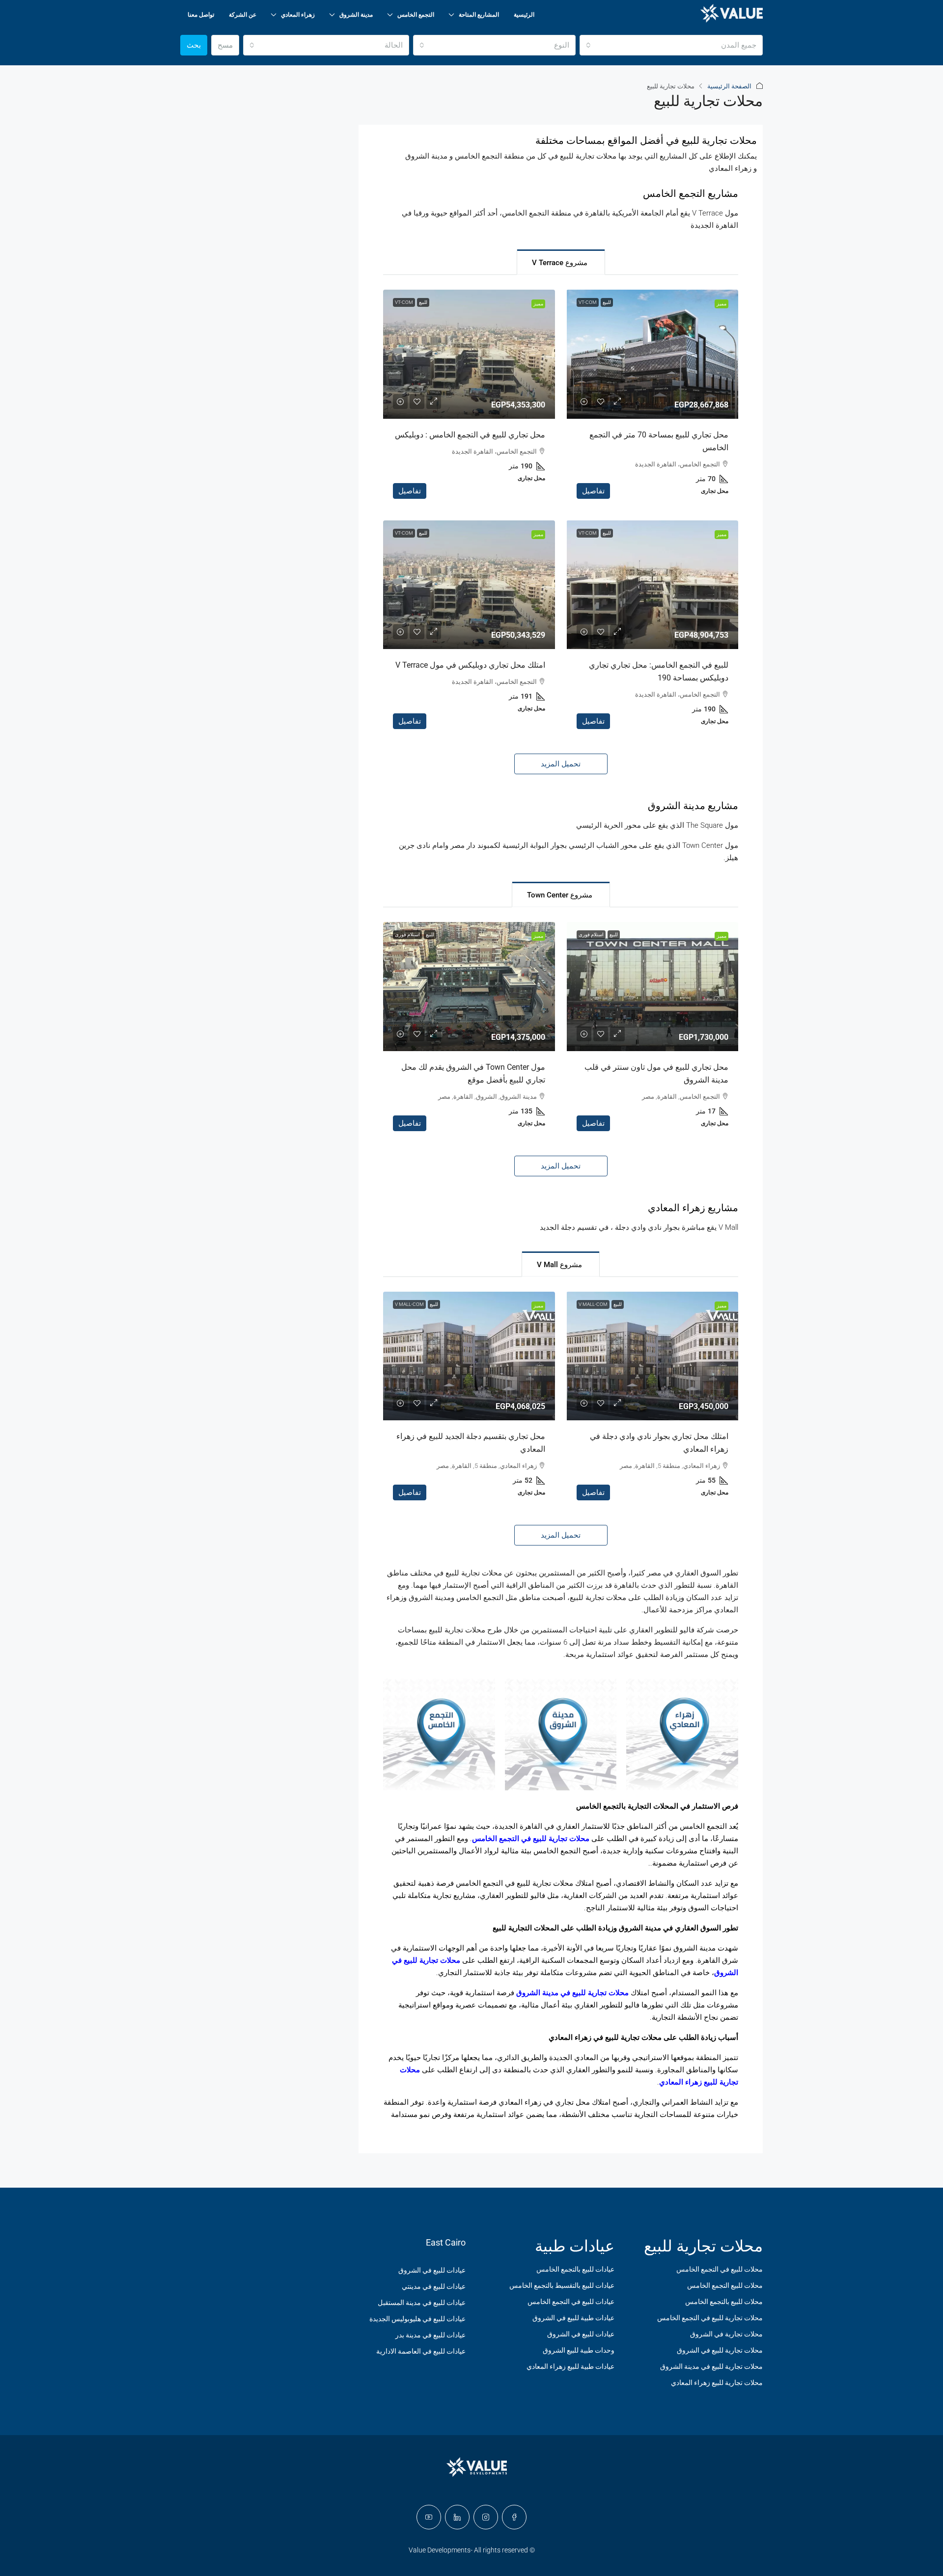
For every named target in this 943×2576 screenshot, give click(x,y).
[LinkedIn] (457, 2517)
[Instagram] (486, 2517)
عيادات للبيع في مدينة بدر (430, 2335)
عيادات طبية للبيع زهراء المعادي (570, 2366)
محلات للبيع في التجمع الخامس (720, 2269)
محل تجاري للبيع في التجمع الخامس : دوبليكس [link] (470, 435)
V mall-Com (593, 1304)
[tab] (561, 262)
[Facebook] (514, 2517)
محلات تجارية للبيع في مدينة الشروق (572, 1993)
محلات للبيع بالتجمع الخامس (724, 2302)
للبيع (607, 302)
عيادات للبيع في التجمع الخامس (571, 2302)
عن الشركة (243, 15)
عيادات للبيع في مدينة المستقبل (422, 2303)
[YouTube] (429, 2517)
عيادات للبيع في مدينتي (434, 2286)
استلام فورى (591, 935)
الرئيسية (524, 15)
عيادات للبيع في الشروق (581, 2334)
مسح (225, 45)
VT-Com (588, 302)
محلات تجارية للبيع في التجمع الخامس (531, 1839)
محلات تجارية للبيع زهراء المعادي (717, 2383)
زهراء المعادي (298, 15)
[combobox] (671, 45)
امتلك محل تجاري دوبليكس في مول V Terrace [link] (470, 665)
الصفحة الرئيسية (729, 86)
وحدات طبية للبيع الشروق (579, 2350)
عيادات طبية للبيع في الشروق (573, 2318)
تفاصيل (593, 491)
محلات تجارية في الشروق (726, 2334)
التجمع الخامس (416, 15)
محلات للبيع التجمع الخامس (725, 2285)
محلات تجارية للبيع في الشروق (720, 2350)
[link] (652, 354)
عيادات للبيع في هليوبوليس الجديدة (417, 2319)
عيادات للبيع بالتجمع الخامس (575, 2269)
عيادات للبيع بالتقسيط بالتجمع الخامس (562, 2285)
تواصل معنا (201, 15)
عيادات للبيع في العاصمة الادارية (421, 2351)
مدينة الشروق (356, 15)
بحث (194, 45)
